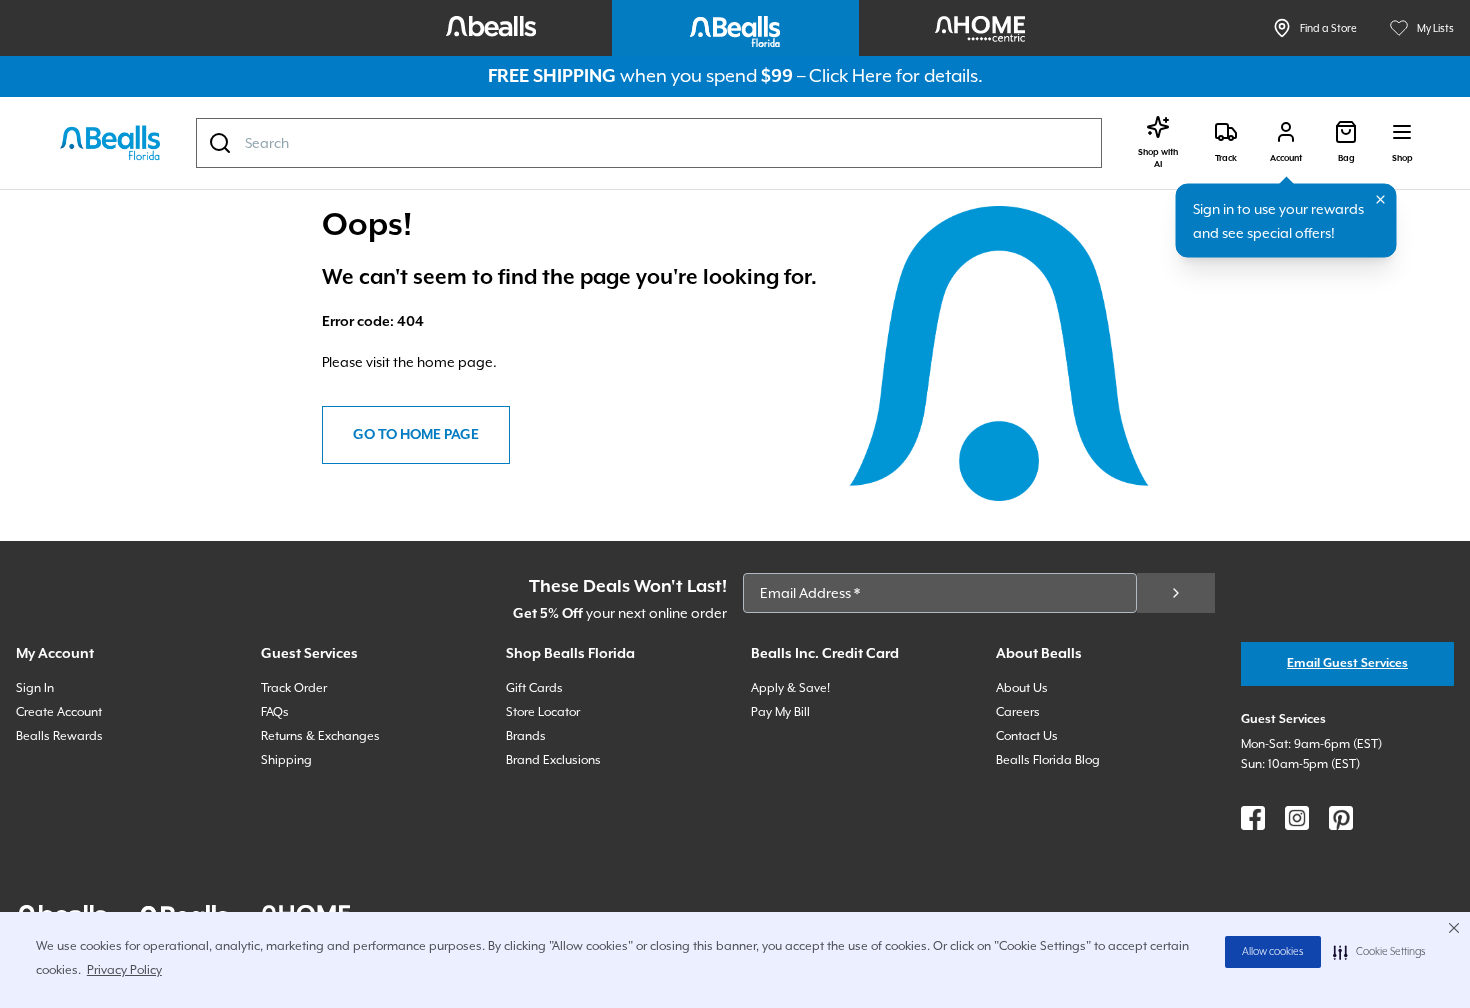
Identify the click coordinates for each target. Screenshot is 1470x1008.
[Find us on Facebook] (1253, 818)
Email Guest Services (1347, 663)
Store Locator (543, 712)
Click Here (850, 75)
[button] (1379, 952)
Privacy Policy (124, 970)
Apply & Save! (790, 688)
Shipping (286, 760)
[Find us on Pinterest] (1341, 818)
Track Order (294, 688)
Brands (526, 736)
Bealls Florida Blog (1048, 760)
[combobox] (649, 143)
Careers (1018, 712)
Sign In (35, 688)
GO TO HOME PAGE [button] (416, 435)
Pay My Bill (780, 712)
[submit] (1176, 593)
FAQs (275, 712)
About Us (1022, 688)
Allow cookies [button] (1273, 952)
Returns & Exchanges (320, 736)
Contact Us (1027, 736)
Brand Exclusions (553, 760)
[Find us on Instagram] (1297, 818)
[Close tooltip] (1381, 200)
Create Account (59, 712)
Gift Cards (534, 688)
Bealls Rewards (59, 736)
